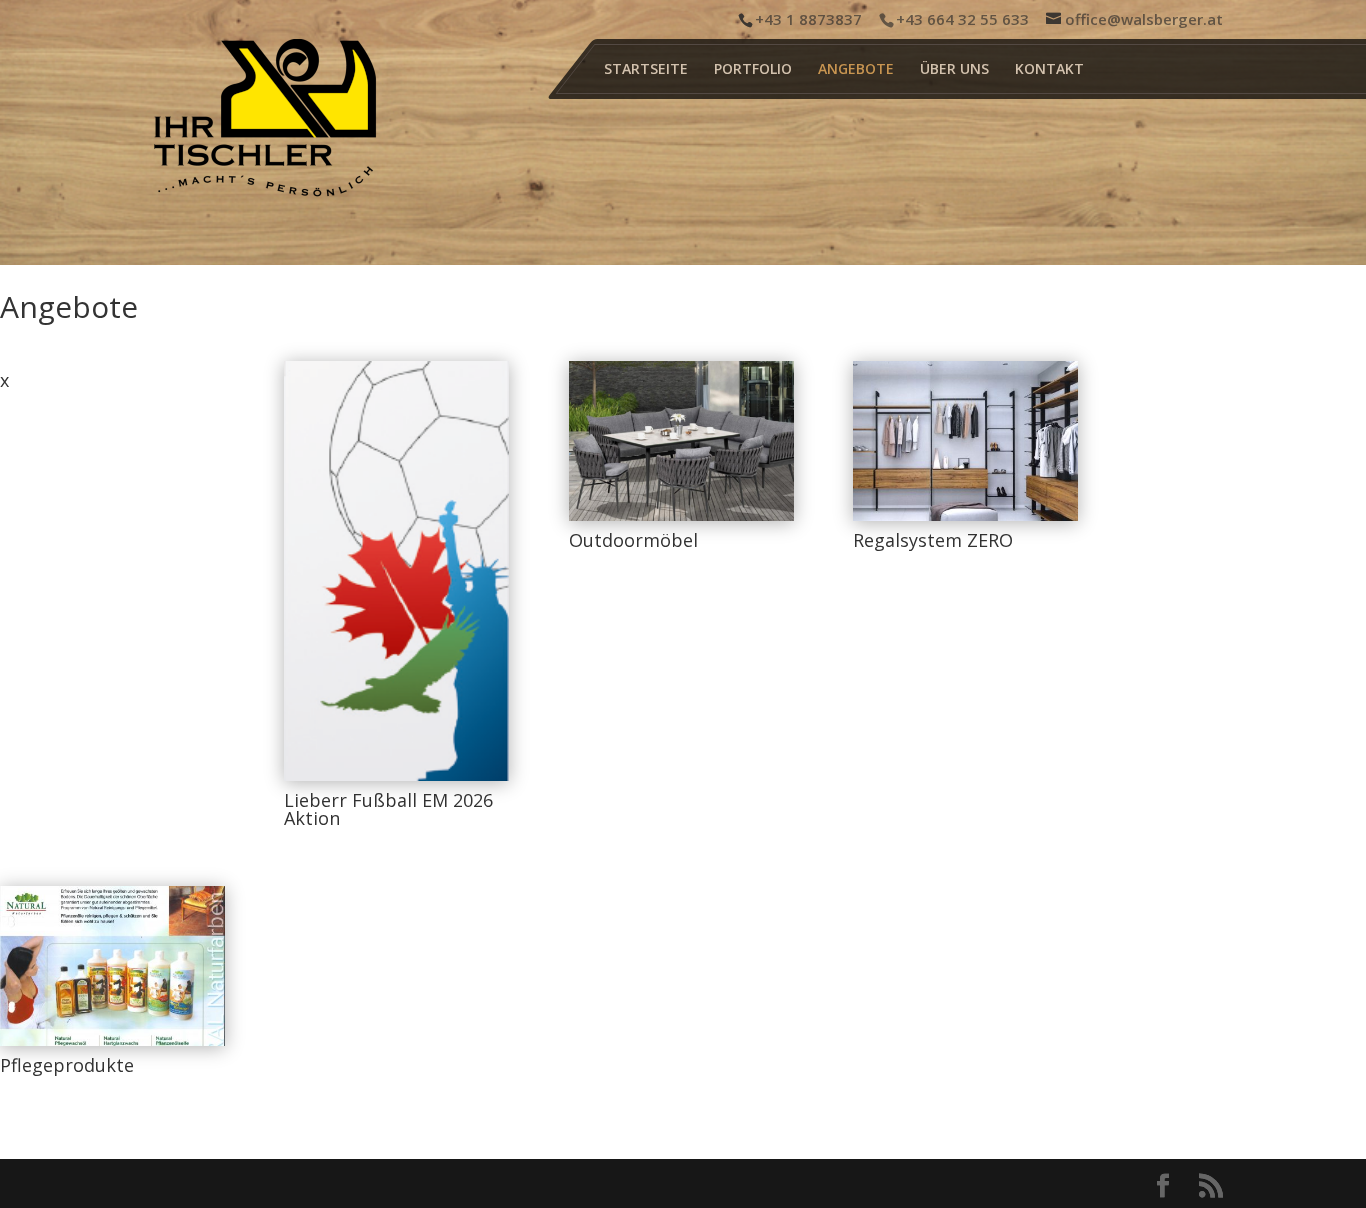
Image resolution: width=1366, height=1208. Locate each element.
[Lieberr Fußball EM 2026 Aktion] (396, 571)
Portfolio (753, 70)
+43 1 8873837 (808, 19)
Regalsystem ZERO (933, 540)
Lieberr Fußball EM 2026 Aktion (388, 809)
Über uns (954, 70)
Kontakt (1049, 70)
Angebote (856, 70)
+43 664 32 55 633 (962, 19)
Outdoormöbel (633, 540)
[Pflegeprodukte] (112, 966)
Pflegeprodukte (67, 1065)
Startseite (646, 70)
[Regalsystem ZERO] (965, 441)
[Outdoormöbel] (681, 441)
